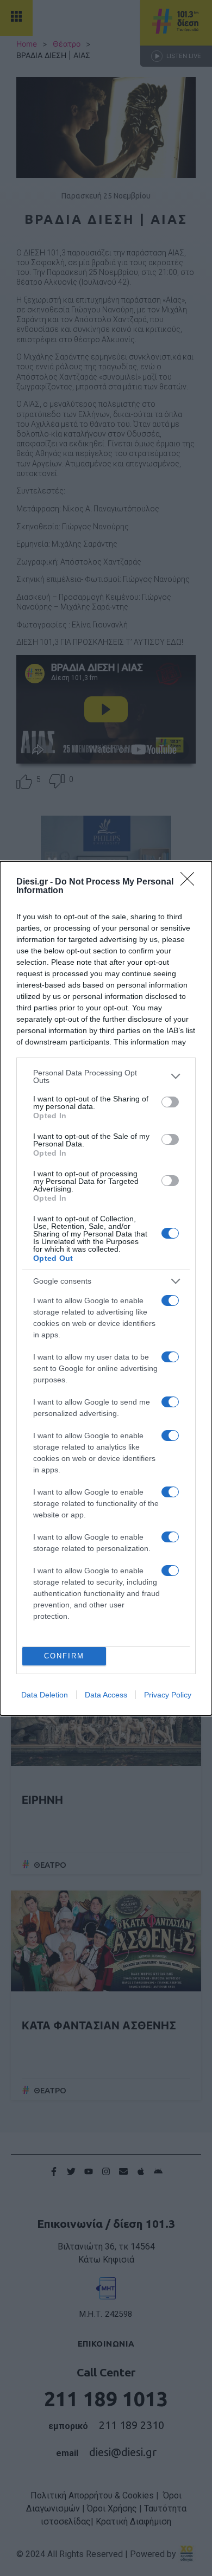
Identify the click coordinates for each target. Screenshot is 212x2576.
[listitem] (106, 1076)
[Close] (191, 882)
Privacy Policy (168, 1695)
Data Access (106, 1695)
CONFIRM (64, 1656)
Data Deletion (45, 1695)
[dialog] (106, 1288)
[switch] (170, 1102)
